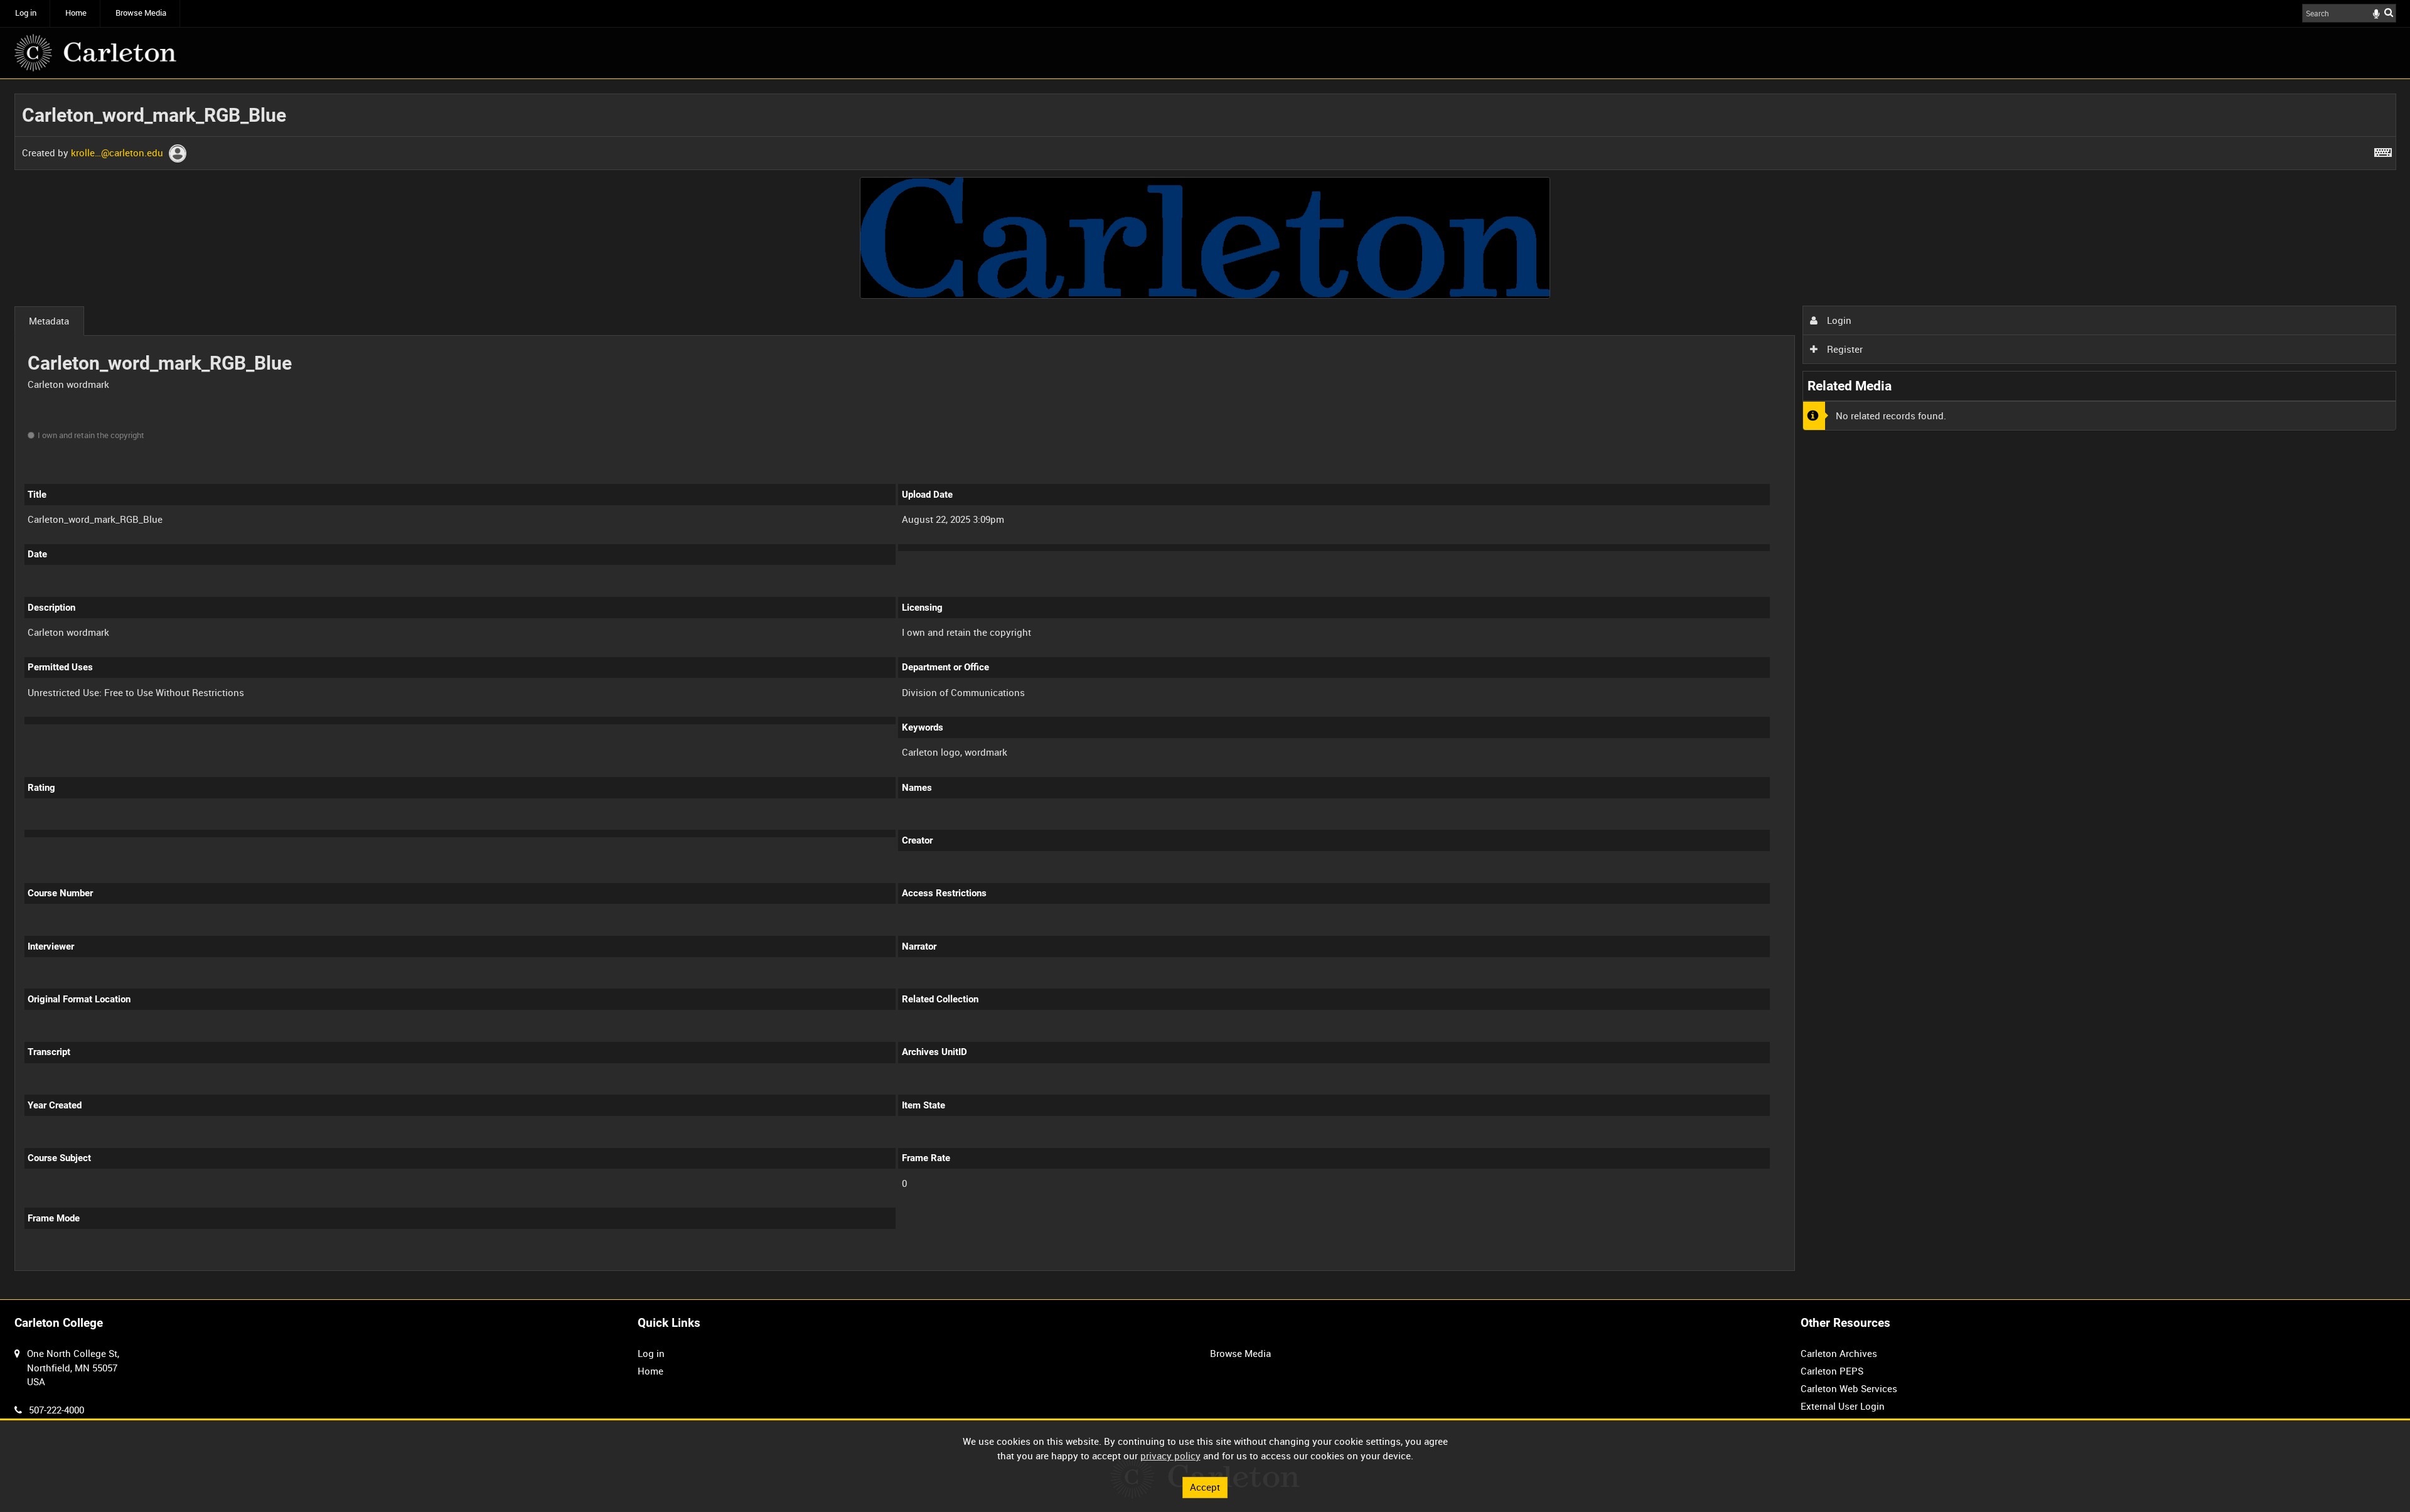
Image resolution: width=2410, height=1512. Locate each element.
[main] (1205, 689)
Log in (26, 13)
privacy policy (1170, 1456)
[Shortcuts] (2383, 150)
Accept (1205, 1487)
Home (76, 13)
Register (1844, 349)
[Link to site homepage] (95, 53)
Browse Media (141, 13)
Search (2389, 12)
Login (1838, 320)
